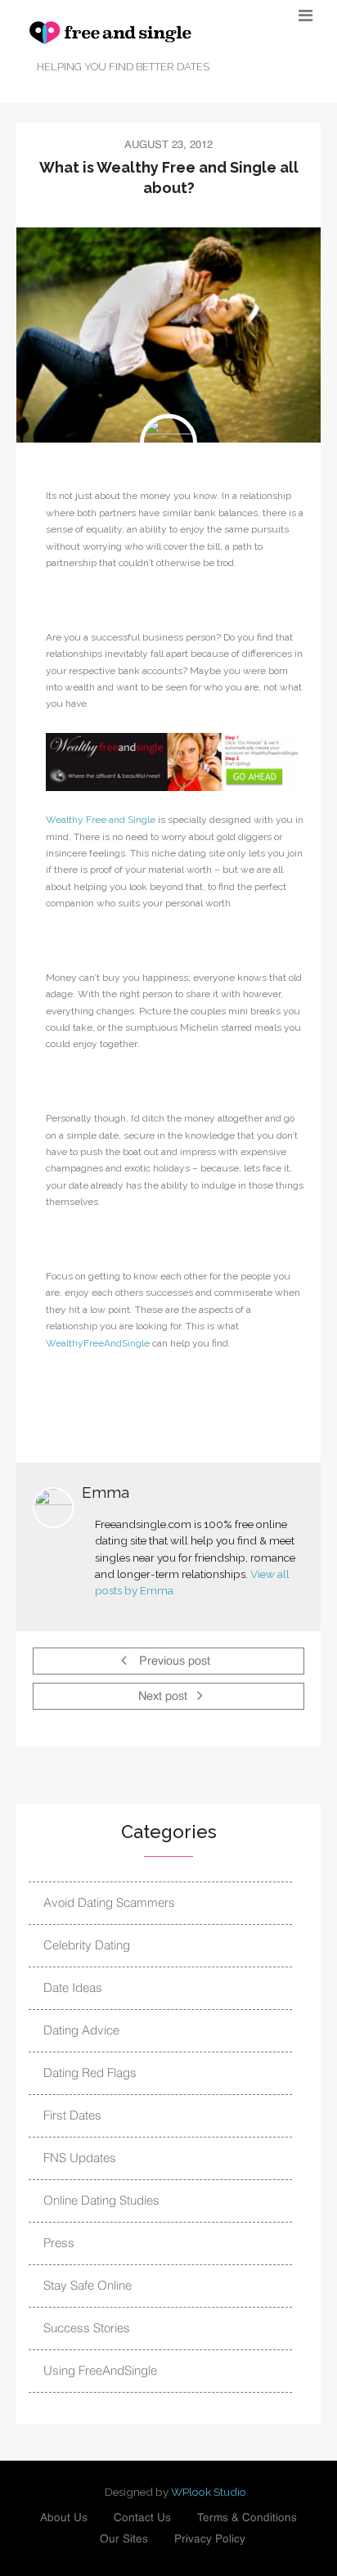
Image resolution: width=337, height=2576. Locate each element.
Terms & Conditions (247, 2518)
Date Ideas (73, 1988)
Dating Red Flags (90, 2073)
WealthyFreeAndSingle (98, 1343)
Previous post (173, 1662)
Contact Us (142, 2518)
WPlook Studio (209, 2492)
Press (59, 2243)
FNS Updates (80, 2158)
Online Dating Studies (101, 2201)
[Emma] (168, 443)
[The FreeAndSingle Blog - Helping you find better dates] (130, 33)
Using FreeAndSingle (100, 2371)
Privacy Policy (210, 2540)
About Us (64, 2518)
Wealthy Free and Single (101, 820)
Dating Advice (81, 2031)
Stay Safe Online (88, 2286)
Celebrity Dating (87, 1946)
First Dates (72, 2116)
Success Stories (87, 2329)
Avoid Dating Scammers (109, 1903)
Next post (164, 1697)
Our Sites (124, 2540)
